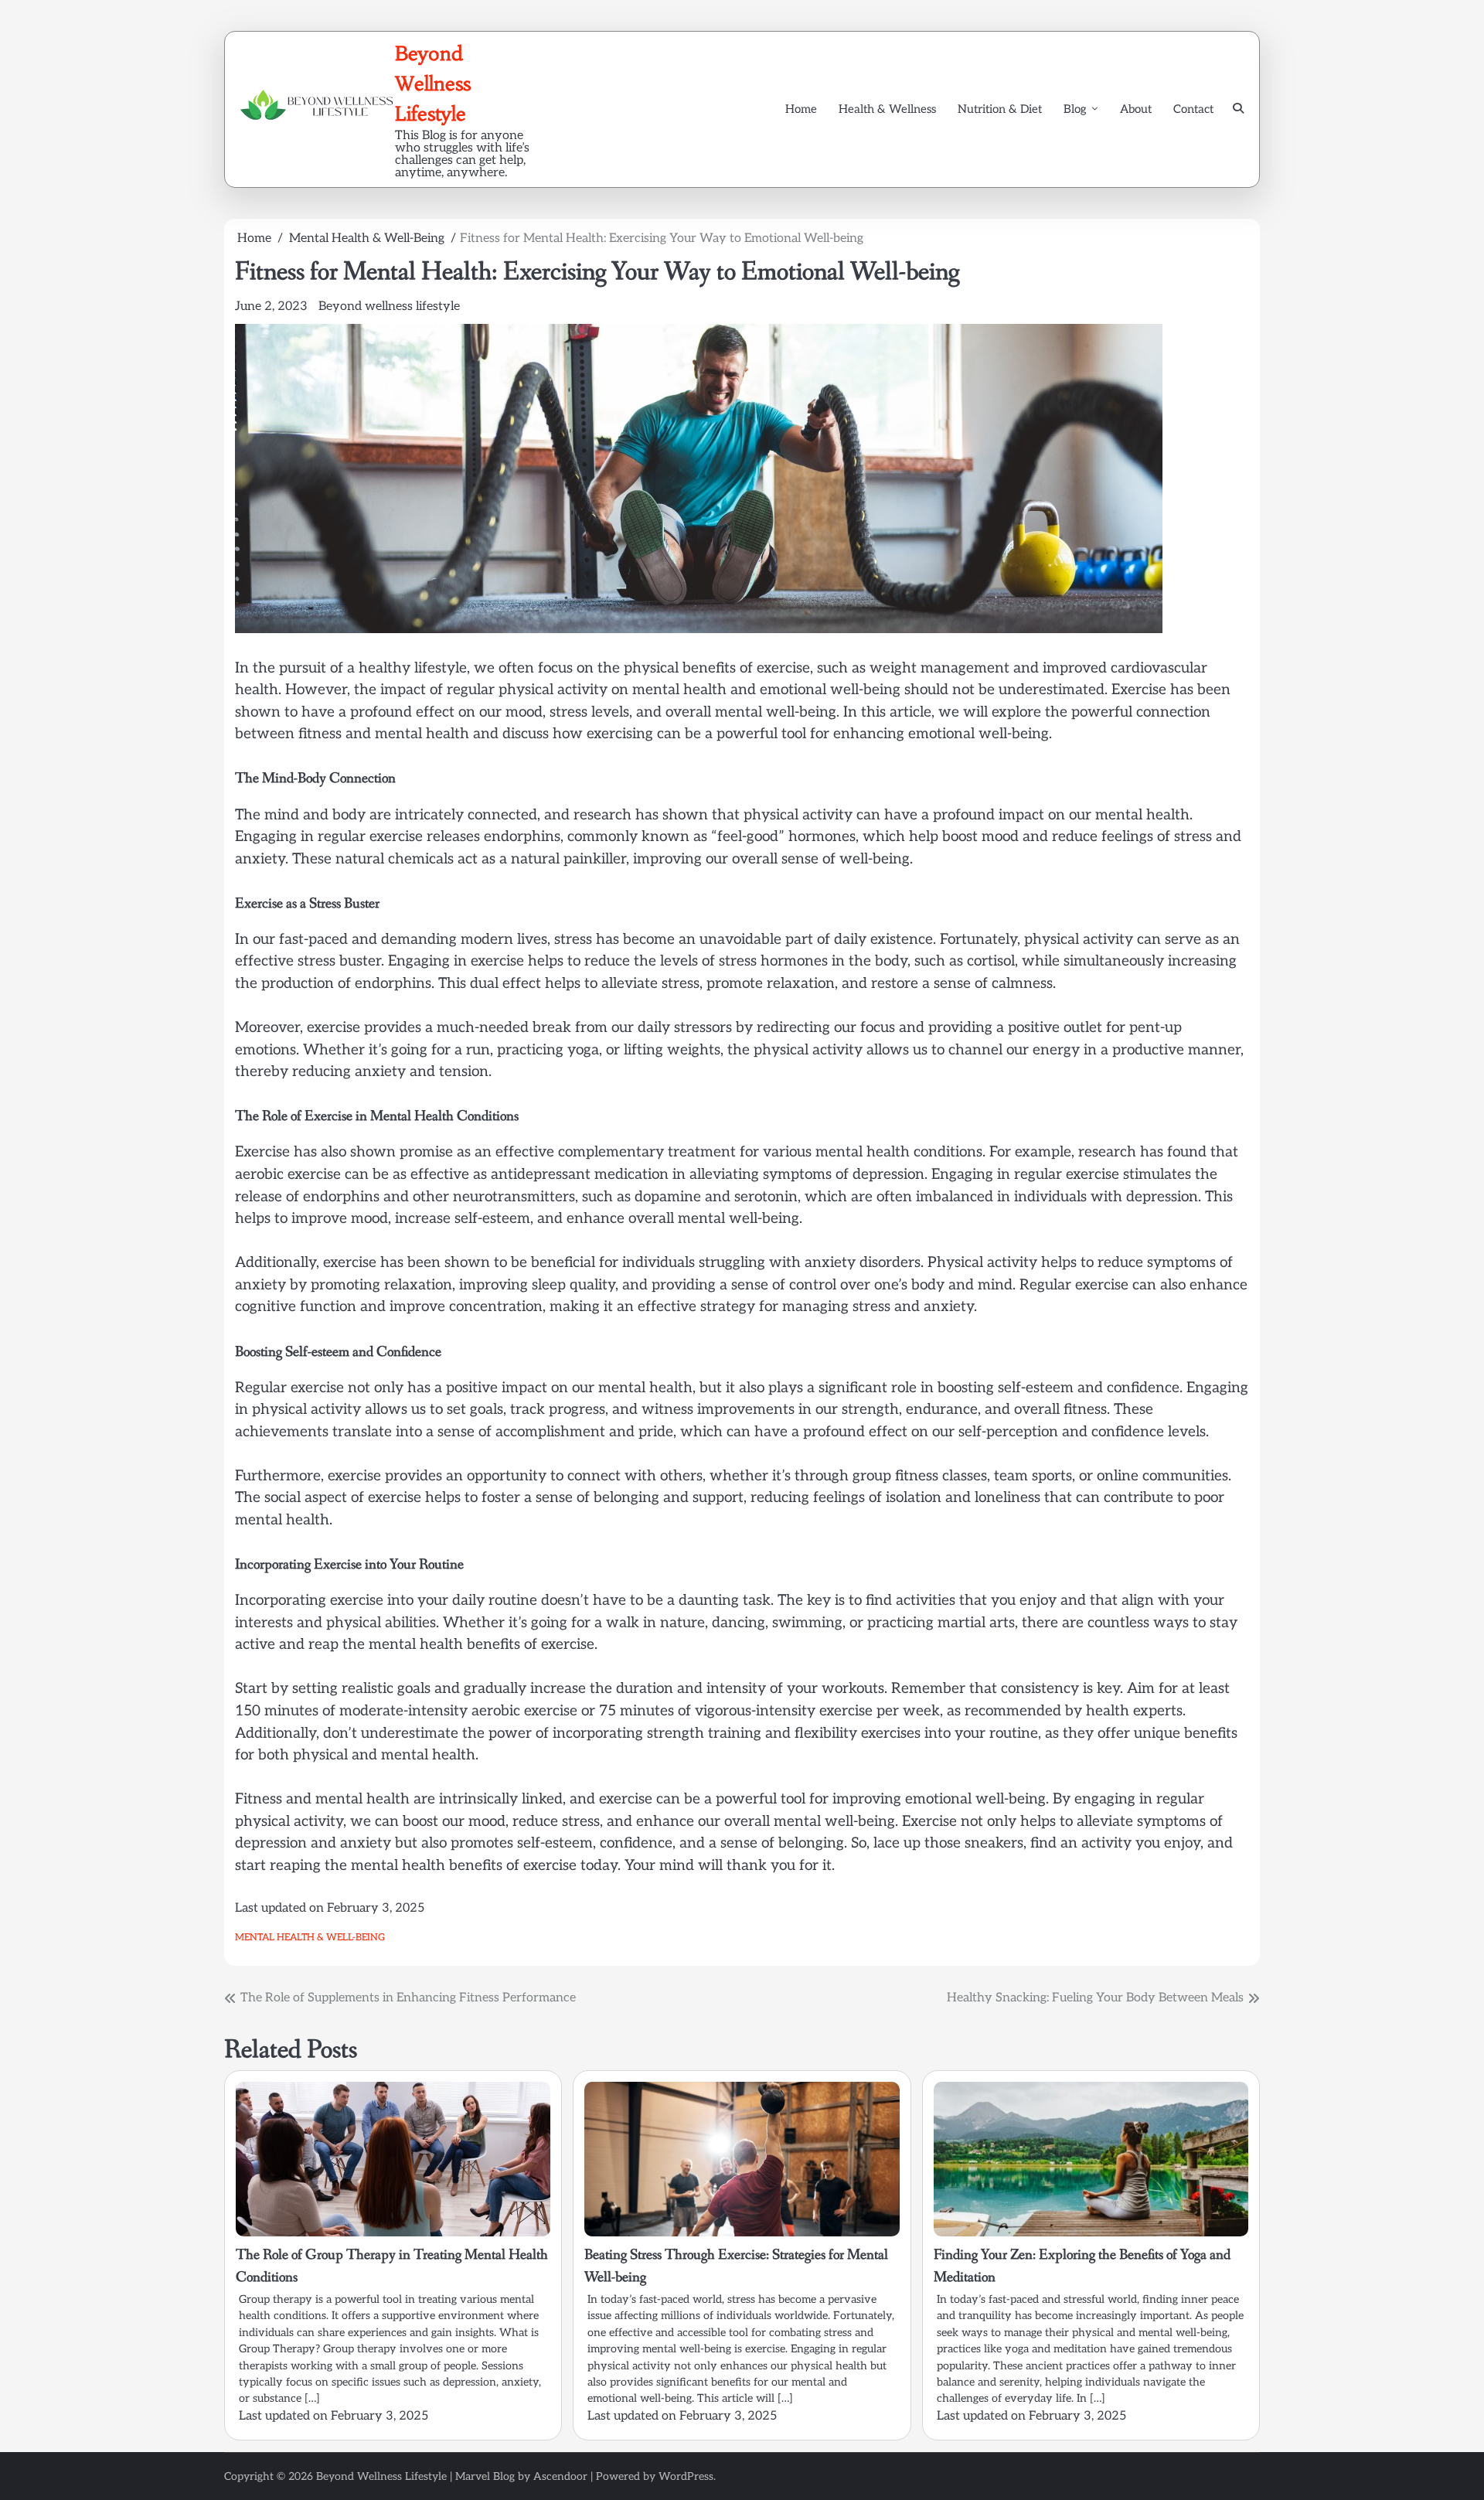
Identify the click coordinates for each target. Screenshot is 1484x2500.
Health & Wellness (887, 109)
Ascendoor (560, 2476)
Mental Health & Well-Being (310, 1938)
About (1136, 109)
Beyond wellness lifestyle (389, 307)
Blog (1075, 109)
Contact (1193, 109)
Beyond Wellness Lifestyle (433, 83)
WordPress (686, 2476)
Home (801, 109)
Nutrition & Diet (1000, 109)
